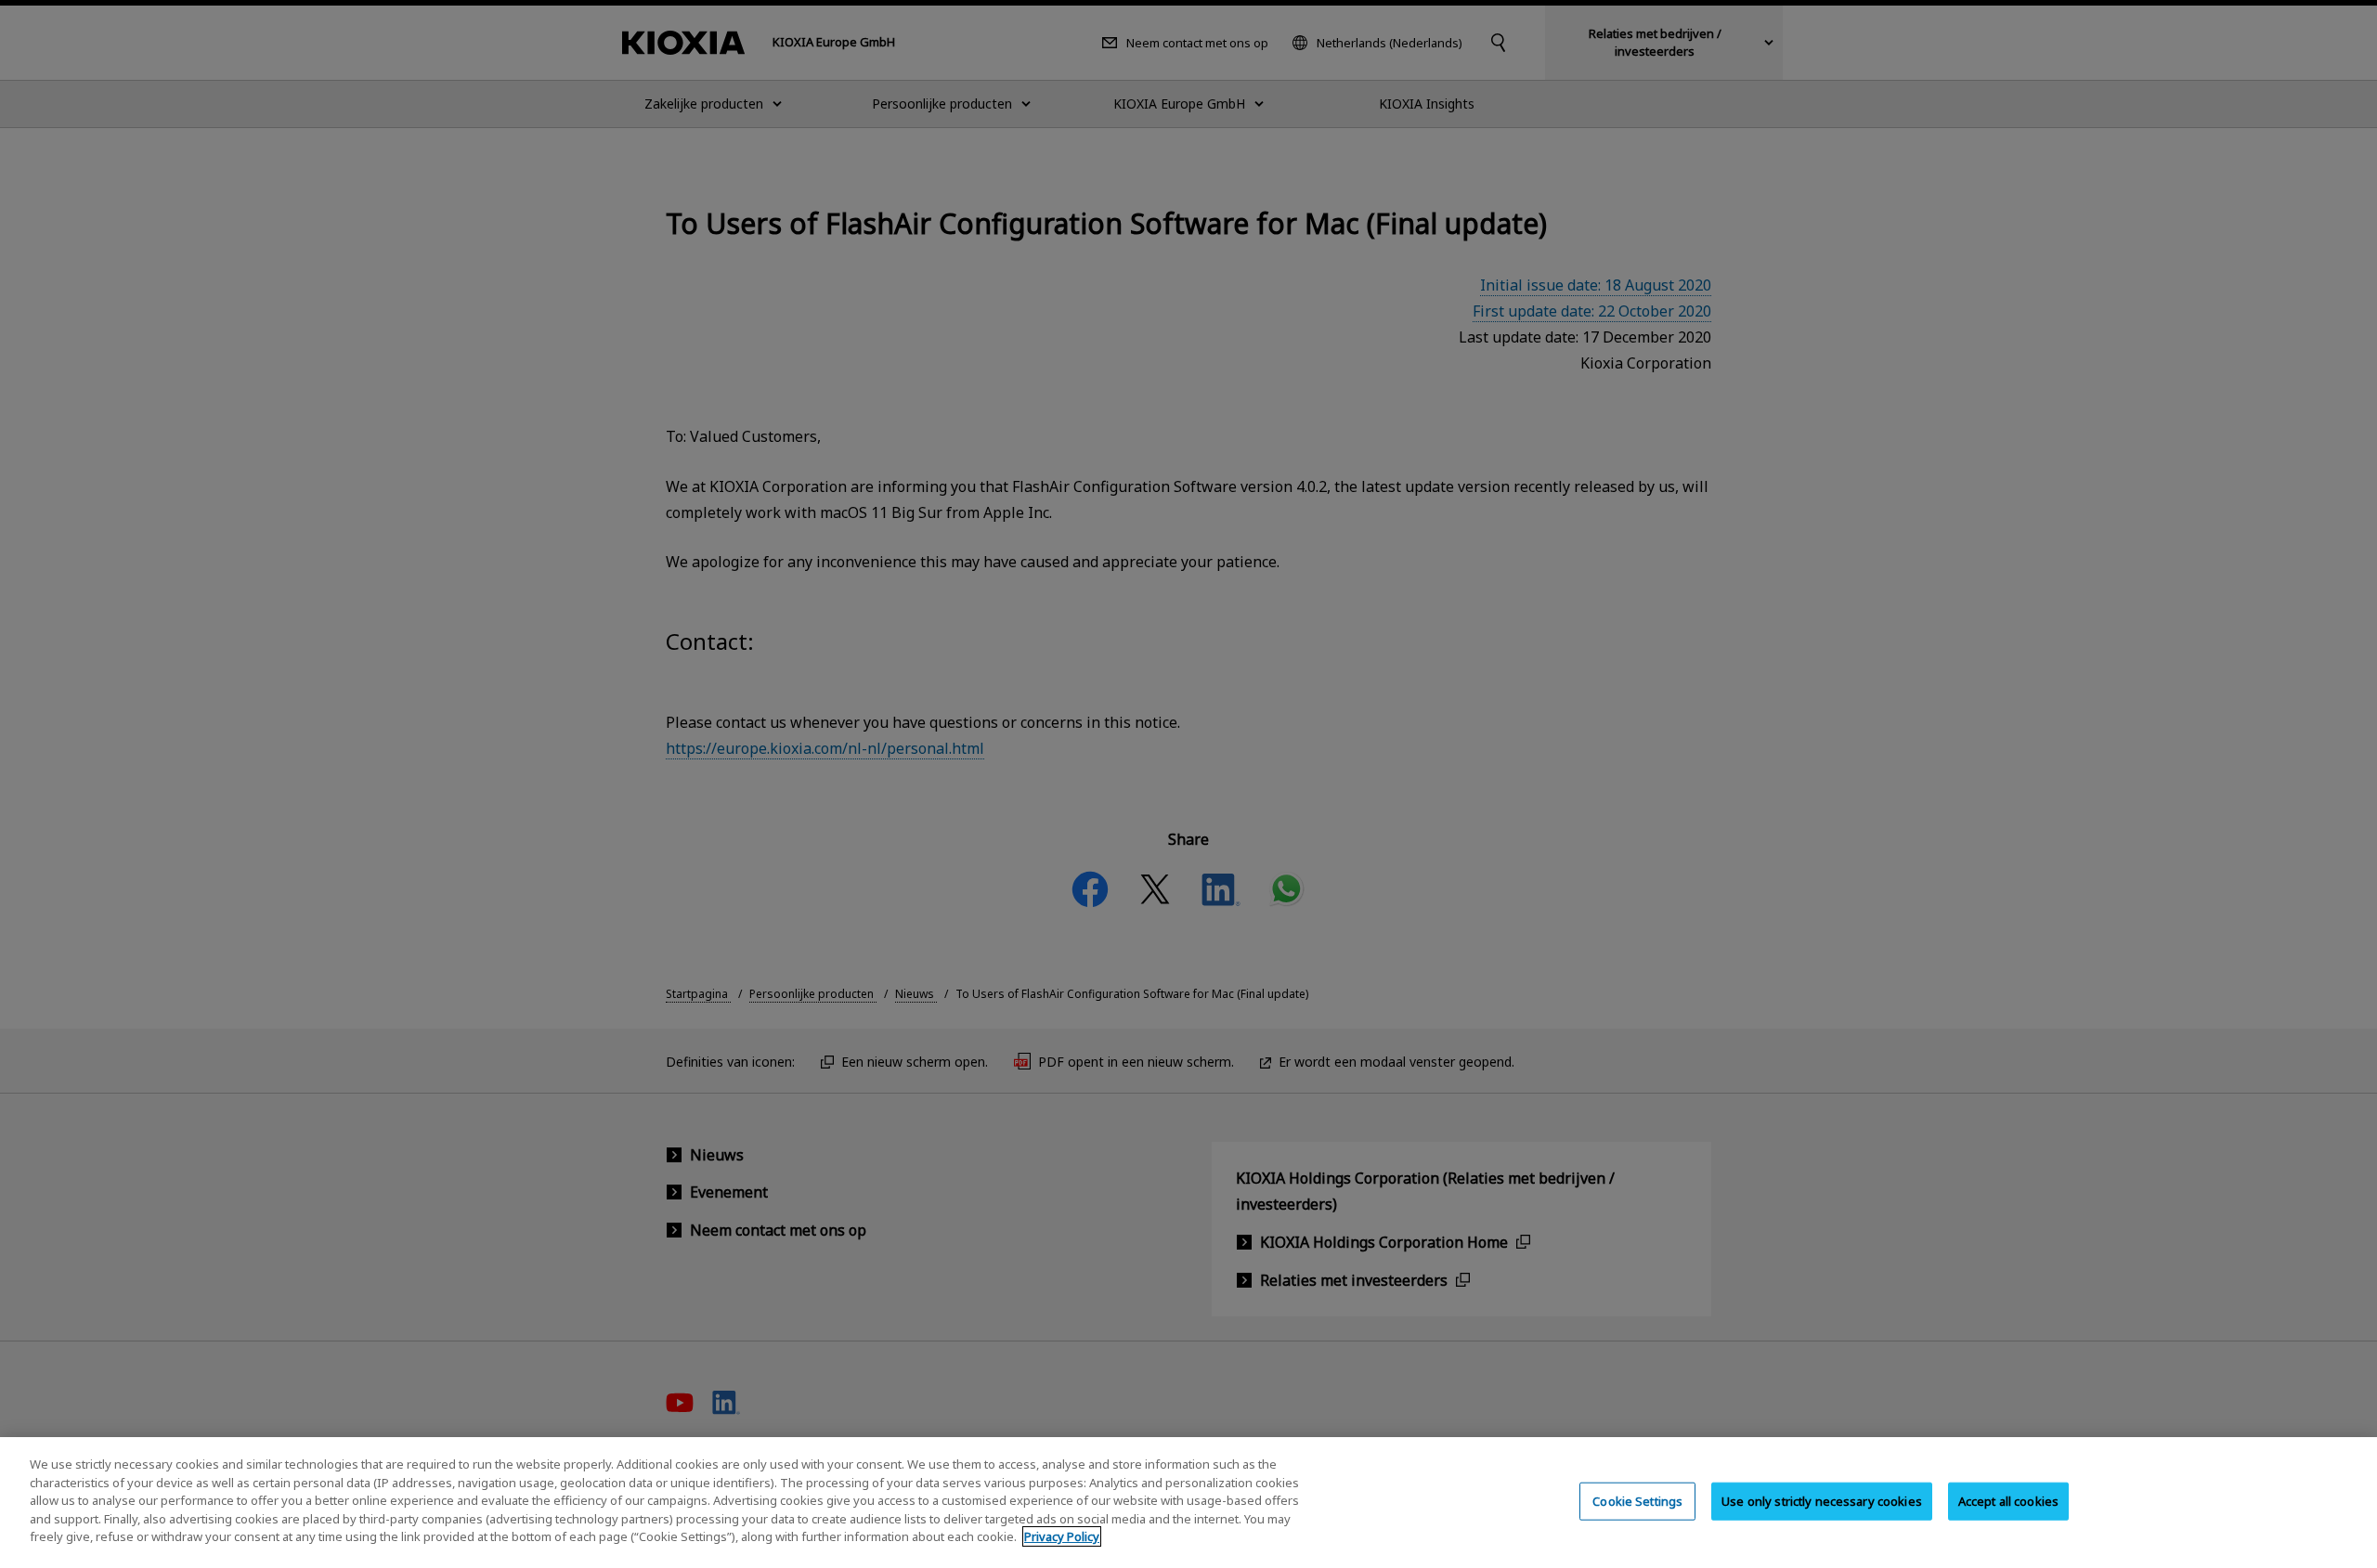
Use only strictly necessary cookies (1822, 1500)
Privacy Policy (1062, 1536)
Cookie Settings (1637, 1500)
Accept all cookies (2008, 1500)
